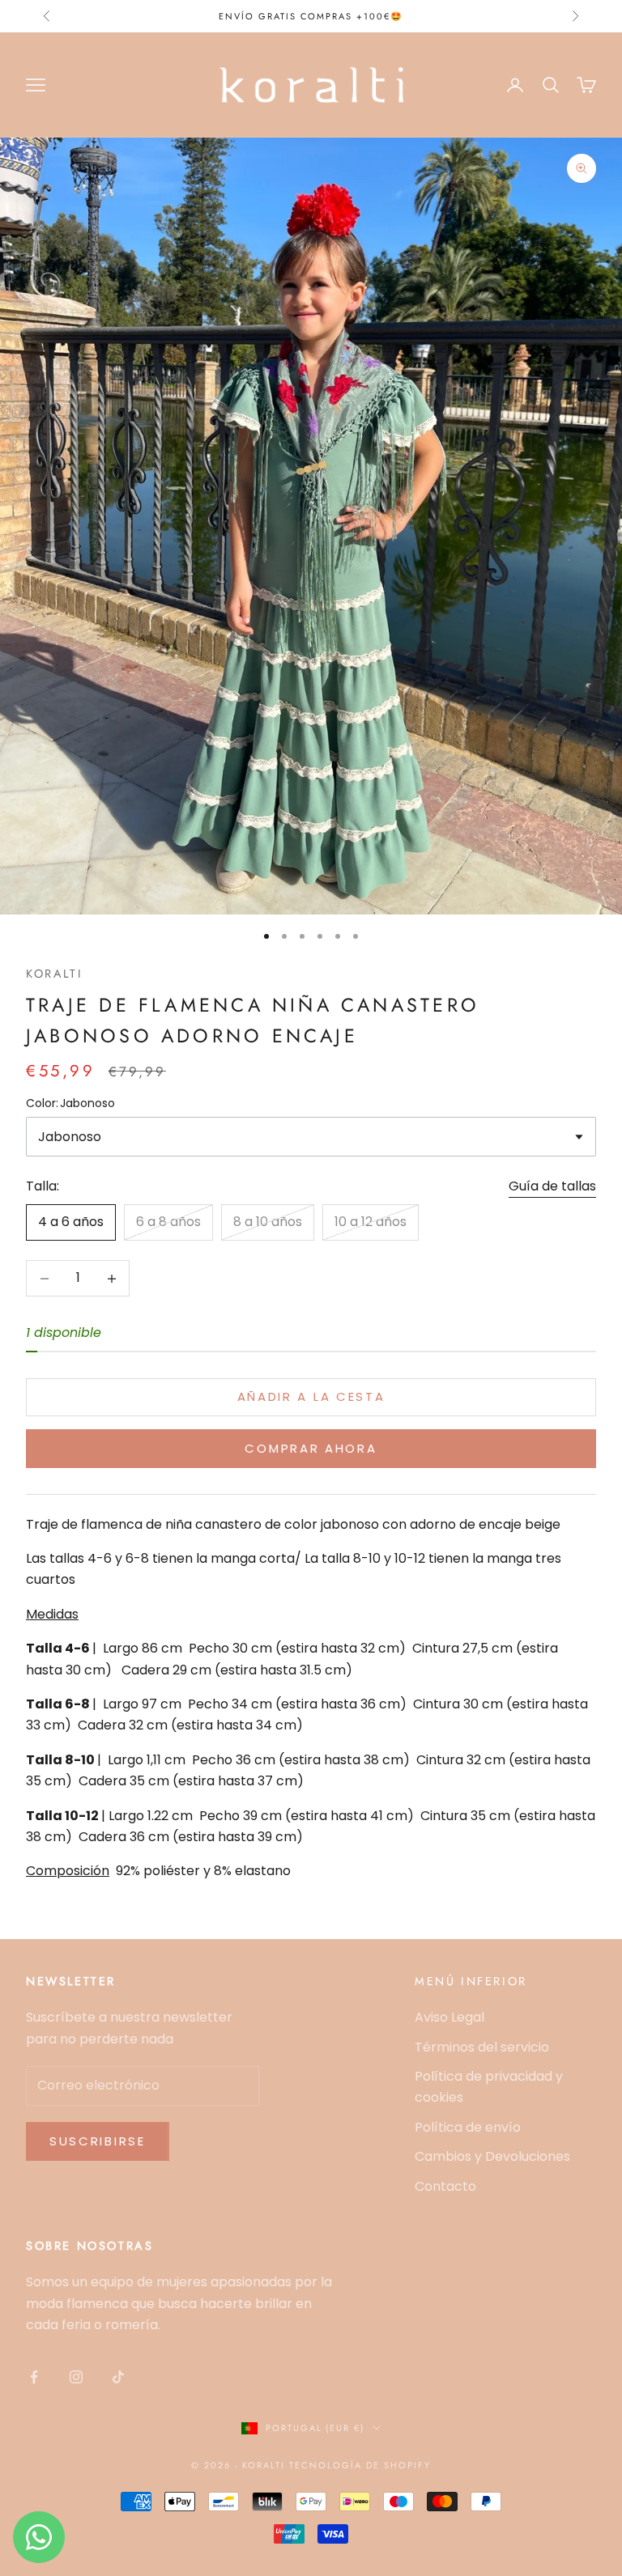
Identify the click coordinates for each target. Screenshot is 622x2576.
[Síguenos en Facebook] (34, 2377)
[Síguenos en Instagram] (76, 2377)
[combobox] (311, 1137)
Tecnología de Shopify (360, 2465)
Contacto (445, 2186)
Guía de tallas (552, 1186)
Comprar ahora (311, 1448)
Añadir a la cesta (311, 1396)
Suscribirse (98, 2141)
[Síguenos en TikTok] (118, 2377)
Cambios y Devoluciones (492, 2156)
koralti (54, 974)
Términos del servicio (482, 2047)
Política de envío (468, 2127)
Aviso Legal (449, 2017)
